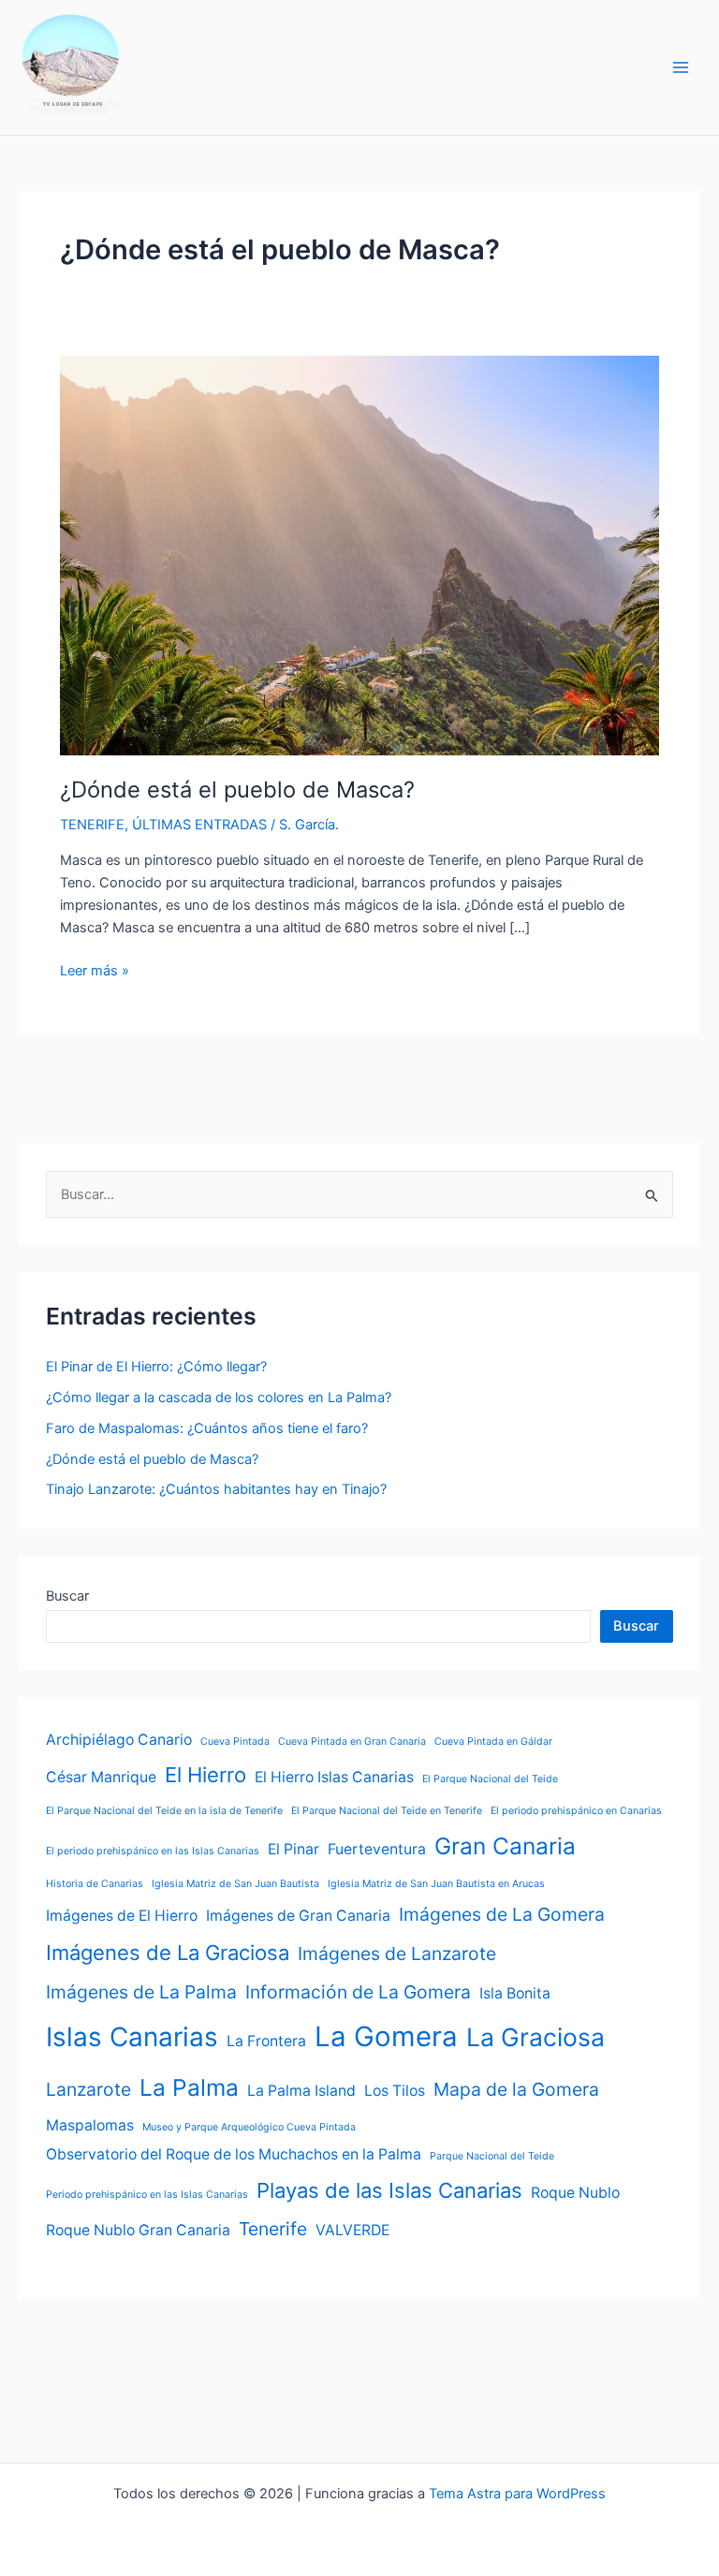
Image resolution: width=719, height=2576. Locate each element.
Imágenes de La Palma (141, 1992)
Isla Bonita (515, 1993)
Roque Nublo (575, 2193)
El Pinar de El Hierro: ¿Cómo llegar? (156, 1367)
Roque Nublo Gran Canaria (138, 2230)
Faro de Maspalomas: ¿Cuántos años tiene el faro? (207, 1428)
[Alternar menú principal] (681, 67)
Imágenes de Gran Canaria (298, 1916)
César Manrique (101, 1777)
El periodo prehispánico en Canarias (576, 1811)
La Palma (189, 2087)
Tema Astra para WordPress (517, 2494)
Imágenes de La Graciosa (168, 1953)
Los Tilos (395, 2091)
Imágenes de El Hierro (122, 1916)
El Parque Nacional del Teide (490, 1779)
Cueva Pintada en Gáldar (493, 1742)
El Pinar (293, 1849)
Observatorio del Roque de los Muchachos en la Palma (234, 2154)
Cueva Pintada (235, 1742)
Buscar (67, 1596)
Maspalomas (90, 2125)
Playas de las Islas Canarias (389, 2190)
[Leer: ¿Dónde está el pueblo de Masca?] (359, 554)
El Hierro (205, 1775)
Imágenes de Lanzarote (397, 1954)
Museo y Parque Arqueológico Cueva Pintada (249, 2127)
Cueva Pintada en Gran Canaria (352, 1742)
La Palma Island (301, 2091)
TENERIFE (92, 825)
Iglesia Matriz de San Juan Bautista (235, 1884)
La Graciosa (536, 2037)
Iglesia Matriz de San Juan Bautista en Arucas (436, 1884)
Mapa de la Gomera (516, 2089)
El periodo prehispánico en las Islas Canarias (153, 1851)
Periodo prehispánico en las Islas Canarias (147, 2195)
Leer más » (95, 972)
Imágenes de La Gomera (502, 1914)
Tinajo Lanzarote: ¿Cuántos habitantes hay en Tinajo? (216, 1489)
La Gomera (386, 2036)
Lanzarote (88, 2089)
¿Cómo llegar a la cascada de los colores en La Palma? (219, 1398)
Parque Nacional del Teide (492, 2156)
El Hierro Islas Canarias (334, 1777)
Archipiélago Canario (119, 1740)
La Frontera (266, 2041)
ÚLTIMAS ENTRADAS (199, 825)
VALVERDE (352, 2230)
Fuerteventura (377, 1849)
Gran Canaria (505, 1846)
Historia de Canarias (95, 1884)
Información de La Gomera (358, 1992)
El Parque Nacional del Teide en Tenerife (387, 1811)
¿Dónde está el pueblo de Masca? (237, 790)
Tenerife (273, 2229)
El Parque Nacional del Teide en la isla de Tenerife (164, 1811)
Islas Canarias (132, 2037)
